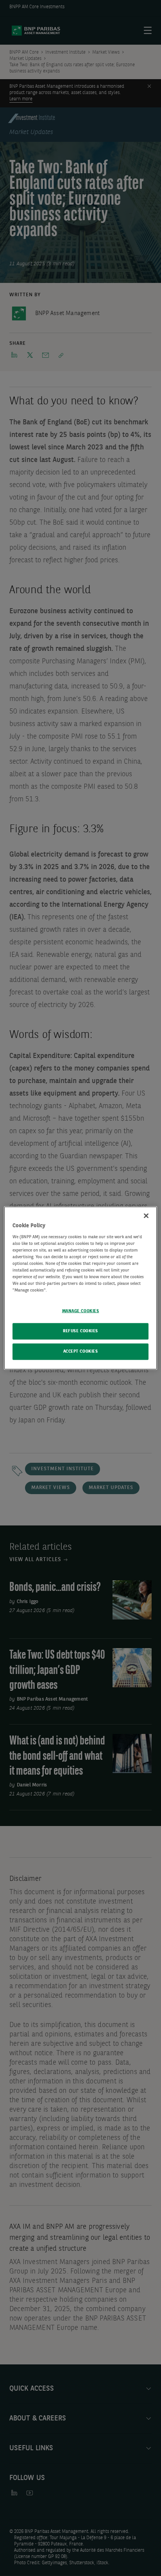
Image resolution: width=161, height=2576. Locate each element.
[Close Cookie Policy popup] (146, 1216)
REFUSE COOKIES (80, 1331)
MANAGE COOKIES (81, 1311)
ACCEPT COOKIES (81, 1351)
